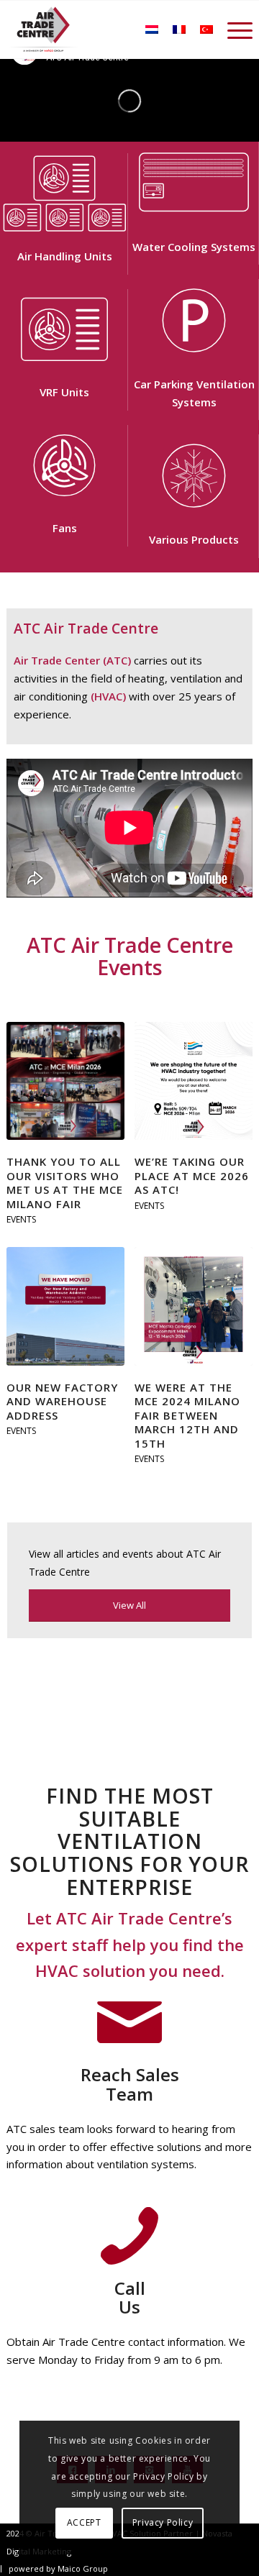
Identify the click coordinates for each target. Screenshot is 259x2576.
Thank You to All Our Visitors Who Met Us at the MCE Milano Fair (65, 1183)
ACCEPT (84, 2522)
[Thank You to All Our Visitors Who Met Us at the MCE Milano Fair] (65, 1081)
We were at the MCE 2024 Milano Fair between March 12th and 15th (187, 1415)
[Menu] (233, 29)
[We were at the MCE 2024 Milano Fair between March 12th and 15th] (194, 1306)
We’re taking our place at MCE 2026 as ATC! (192, 1175)
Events (21, 1219)
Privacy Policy (163, 2522)
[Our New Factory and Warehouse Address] (65, 1306)
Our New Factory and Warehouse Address (62, 1401)
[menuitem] (233, 29)
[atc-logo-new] (44, 29)
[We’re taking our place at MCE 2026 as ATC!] (194, 1081)
